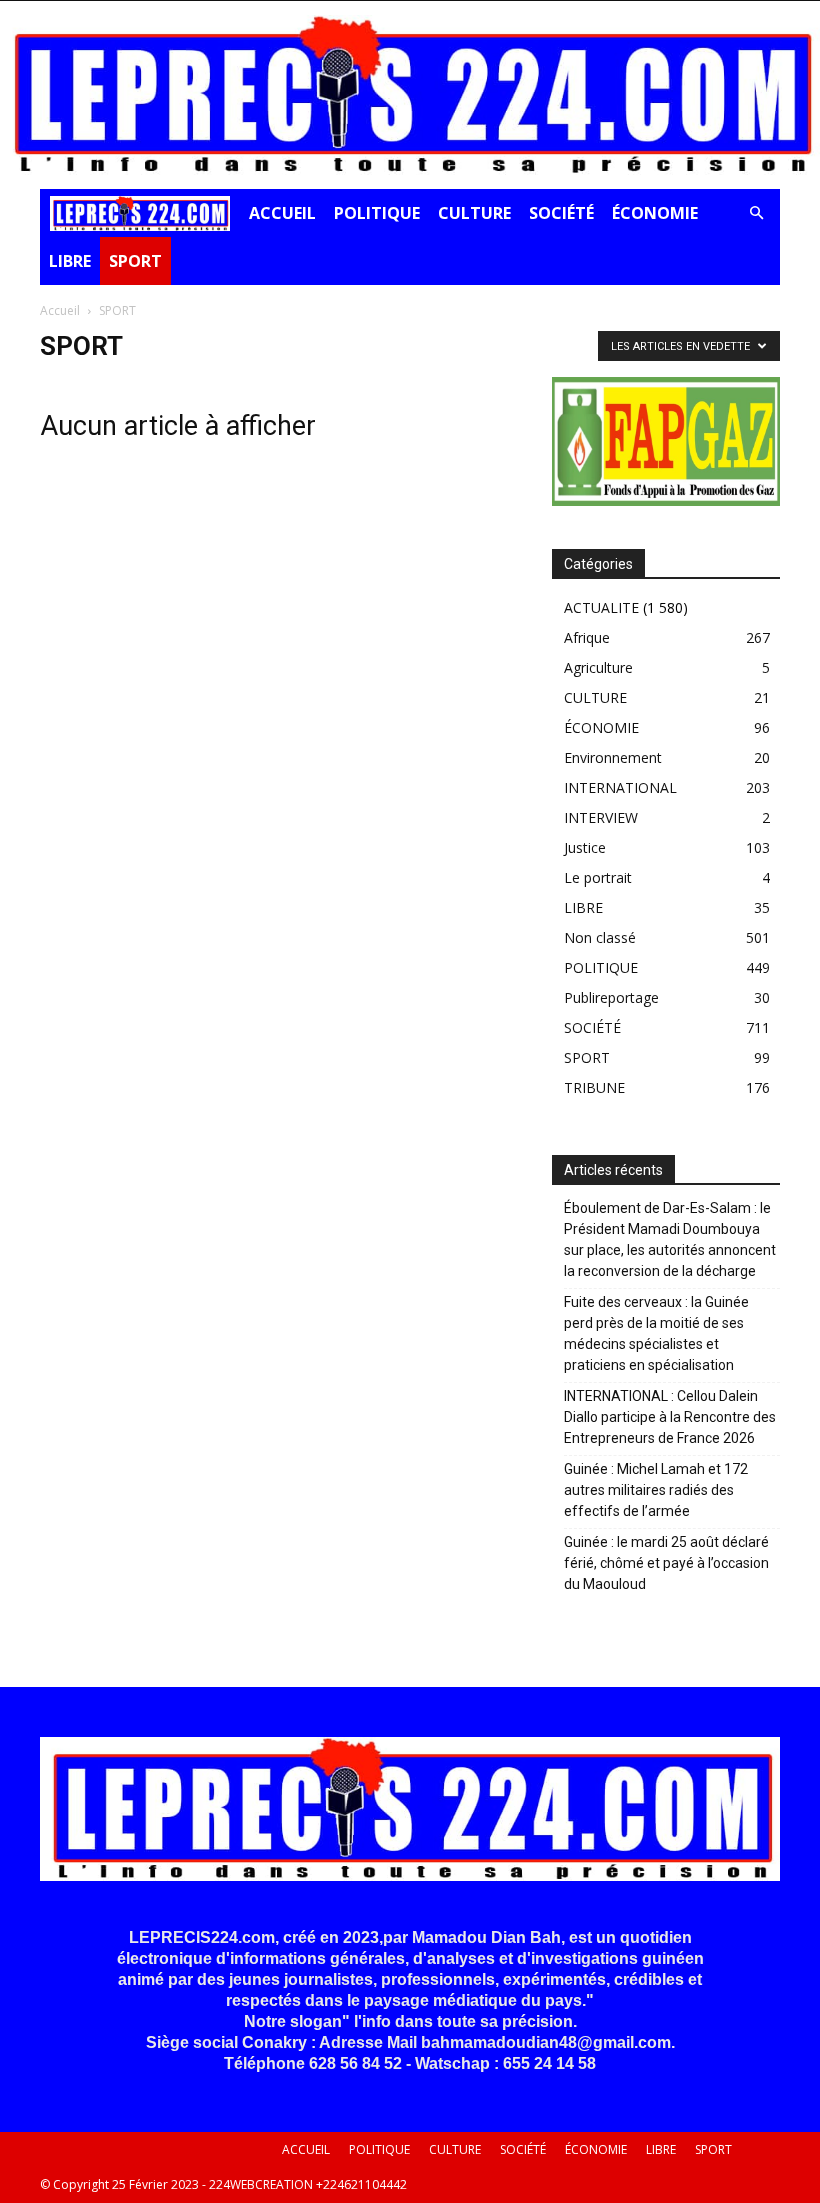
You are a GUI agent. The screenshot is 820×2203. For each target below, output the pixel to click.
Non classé (600, 937)
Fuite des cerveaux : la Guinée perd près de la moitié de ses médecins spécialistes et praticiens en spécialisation (656, 1333)
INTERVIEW (601, 817)
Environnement (613, 757)
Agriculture (598, 667)
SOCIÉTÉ (561, 213)
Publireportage (611, 997)
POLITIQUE (377, 213)
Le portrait (598, 877)
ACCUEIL (282, 213)
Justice (585, 847)
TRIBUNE (594, 1087)
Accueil (60, 310)
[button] (756, 213)
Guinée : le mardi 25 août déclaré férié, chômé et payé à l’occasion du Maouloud (666, 1563)
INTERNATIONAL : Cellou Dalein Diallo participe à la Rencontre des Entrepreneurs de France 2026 (670, 1417)
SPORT (135, 261)
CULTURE (474, 213)
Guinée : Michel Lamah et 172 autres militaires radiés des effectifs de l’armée (656, 1490)
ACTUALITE (601, 607)
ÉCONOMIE (655, 213)
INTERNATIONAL (620, 787)
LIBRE (70, 261)
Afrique (587, 637)
